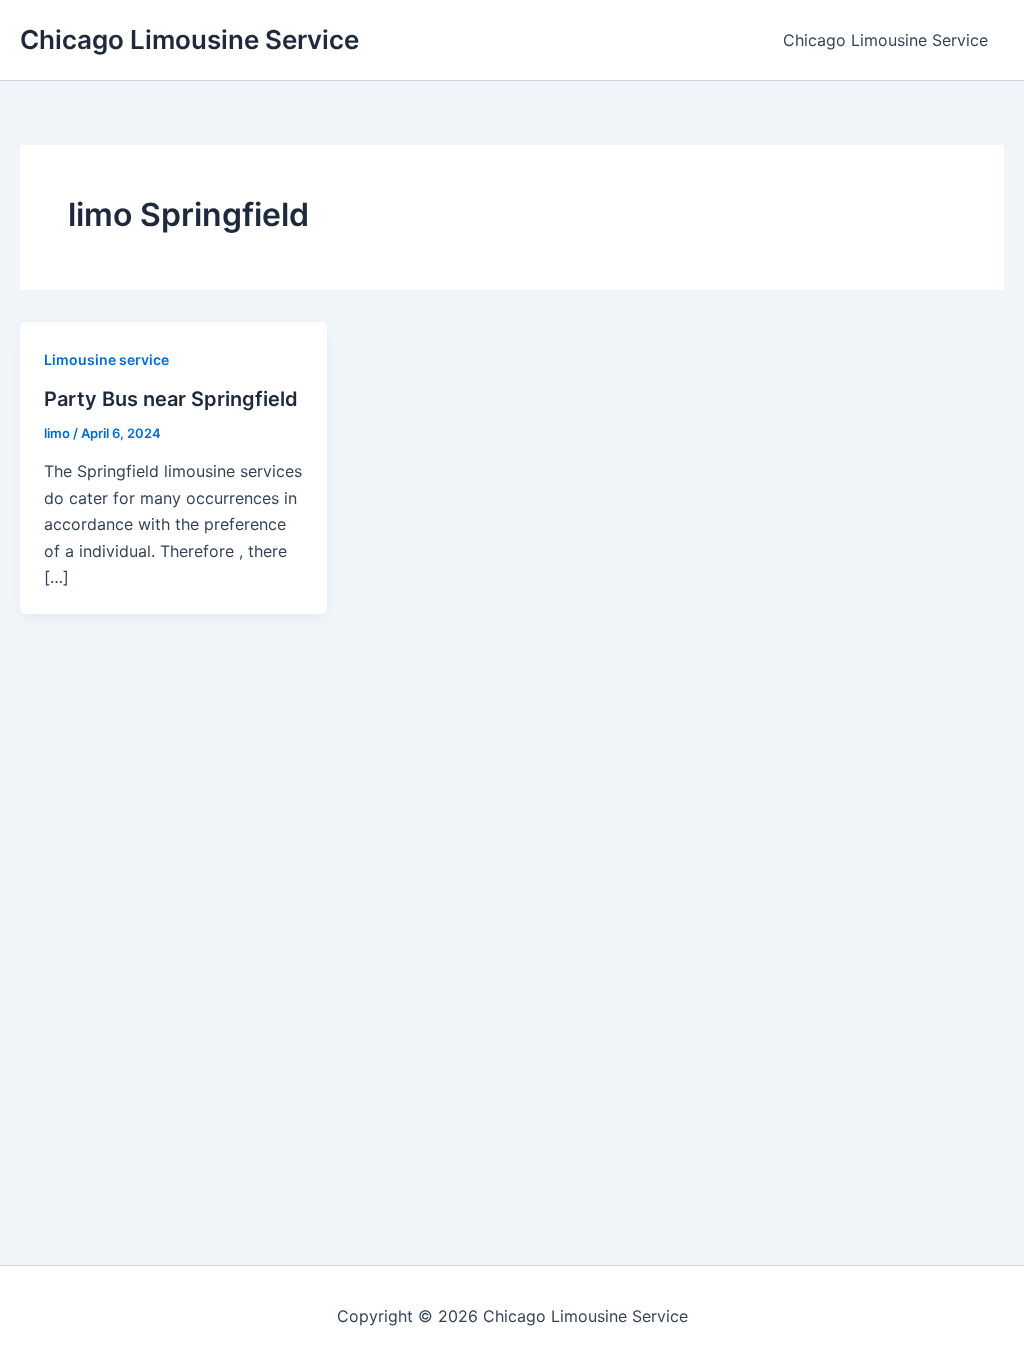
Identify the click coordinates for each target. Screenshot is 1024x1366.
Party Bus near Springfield (171, 399)
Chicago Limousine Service (189, 39)
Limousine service (106, 359)
